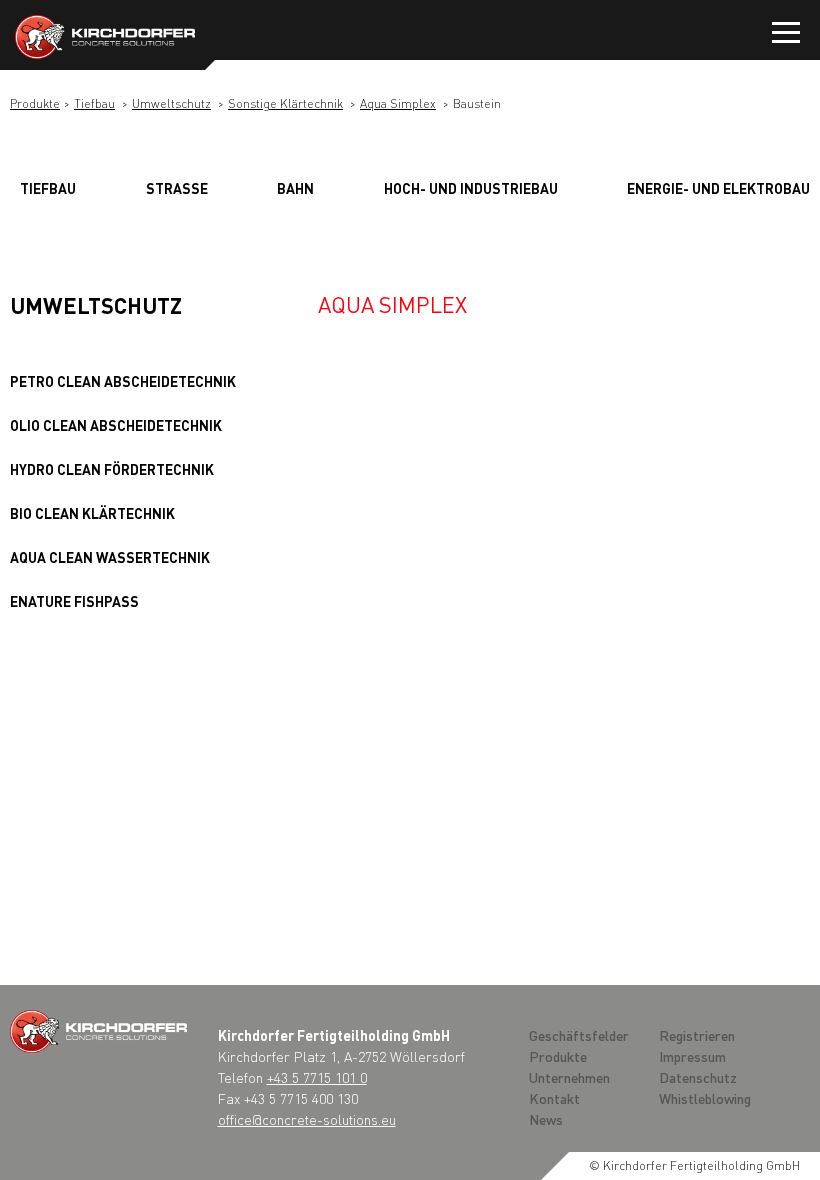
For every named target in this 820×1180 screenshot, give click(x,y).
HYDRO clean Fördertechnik (112, 469)
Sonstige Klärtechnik (285, 103)
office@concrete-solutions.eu (307, 1119)
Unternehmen (569, 1077)
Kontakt (554, 1098)
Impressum (692, 1056)
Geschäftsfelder (579, 1035)
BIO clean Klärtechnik (92, 513)
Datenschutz (698, 1077)
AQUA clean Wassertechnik (110, 557)
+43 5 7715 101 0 (317, 1077)
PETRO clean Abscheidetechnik (123, 381)
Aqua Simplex (398, 103)
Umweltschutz (171, 103)
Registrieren (697, 1035)
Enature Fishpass (74, 601)
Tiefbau (94, 103)
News (546, 1119)
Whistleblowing (705, 1098)
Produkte (35, 103)
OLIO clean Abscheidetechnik (116, 425)
